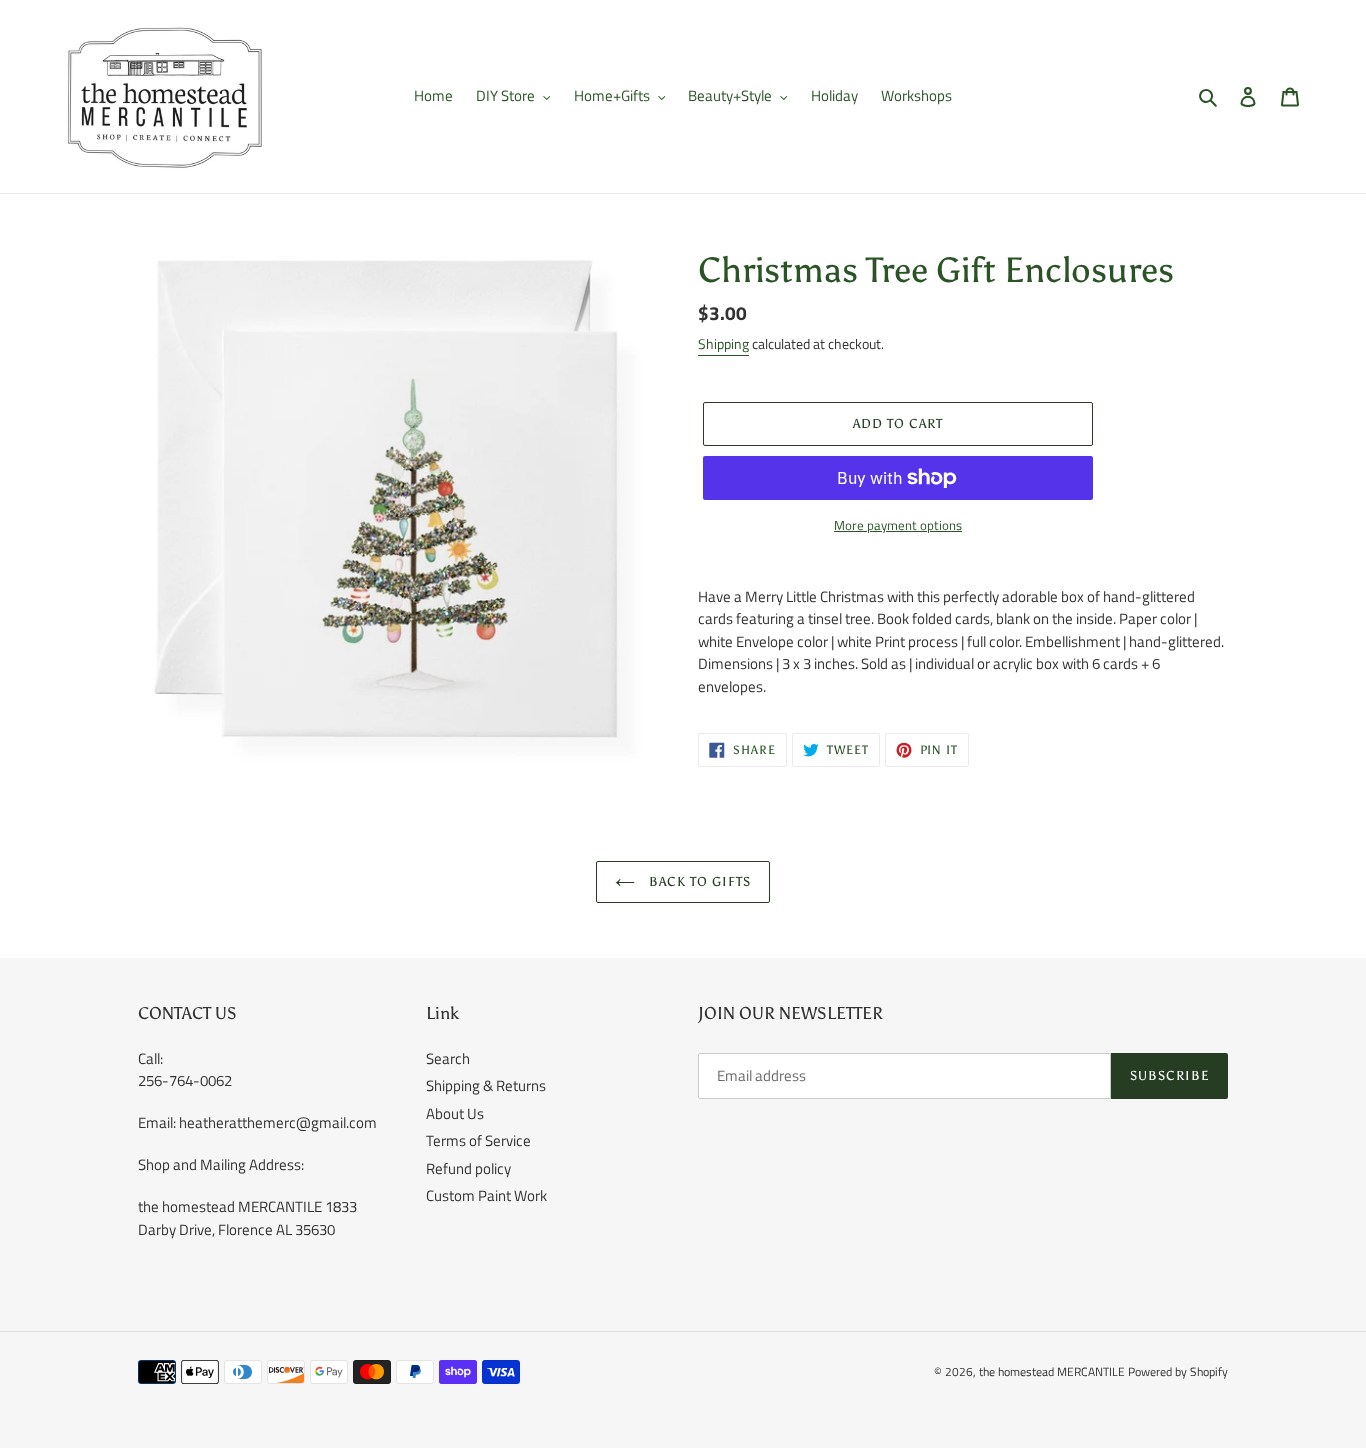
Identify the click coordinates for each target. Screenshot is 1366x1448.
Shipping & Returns (486, 1085)
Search (448, 1058)
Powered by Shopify (1178, 1371)
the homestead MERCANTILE (1052, 1371)
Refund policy (468, 1168)
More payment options (898, 525)
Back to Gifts (698, 881)
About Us (455, 1113)
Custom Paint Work (486, 1195)
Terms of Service (478, 1140)
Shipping (723, 343)
